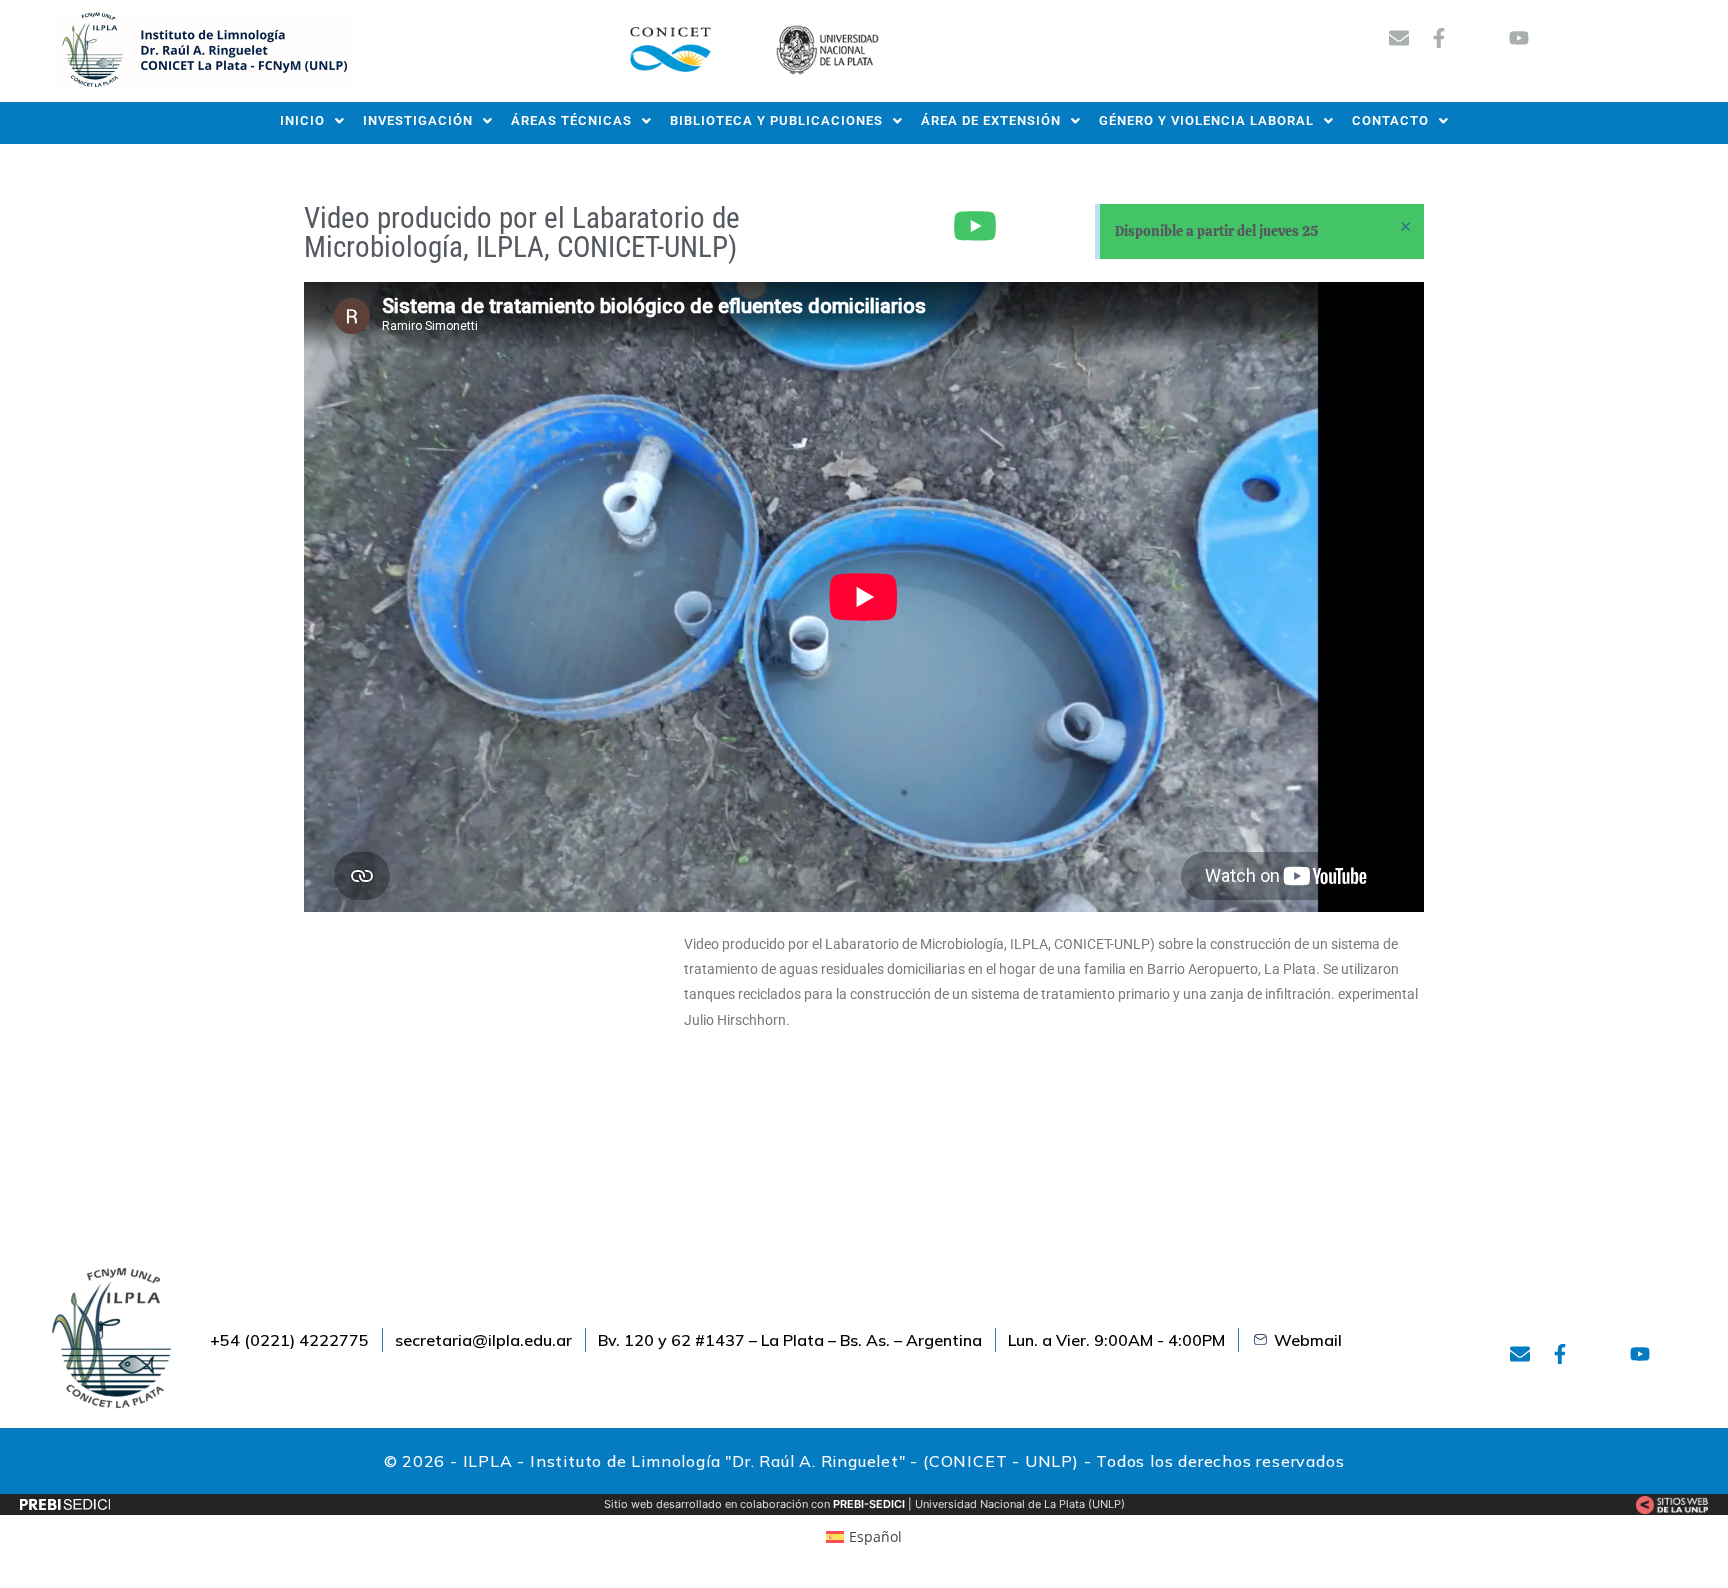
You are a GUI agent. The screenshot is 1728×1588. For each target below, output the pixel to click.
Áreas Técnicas (571, 120)
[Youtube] (1519, 38)
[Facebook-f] (1439, 38)
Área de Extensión (991, 120)
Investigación (418, 120)
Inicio (302, 120)
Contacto (1390, 120)
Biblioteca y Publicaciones (776, 120)
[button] (312, 121)
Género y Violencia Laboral (1206, 120)
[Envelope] (1399, 38)
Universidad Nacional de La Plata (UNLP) (1020, 1504)
